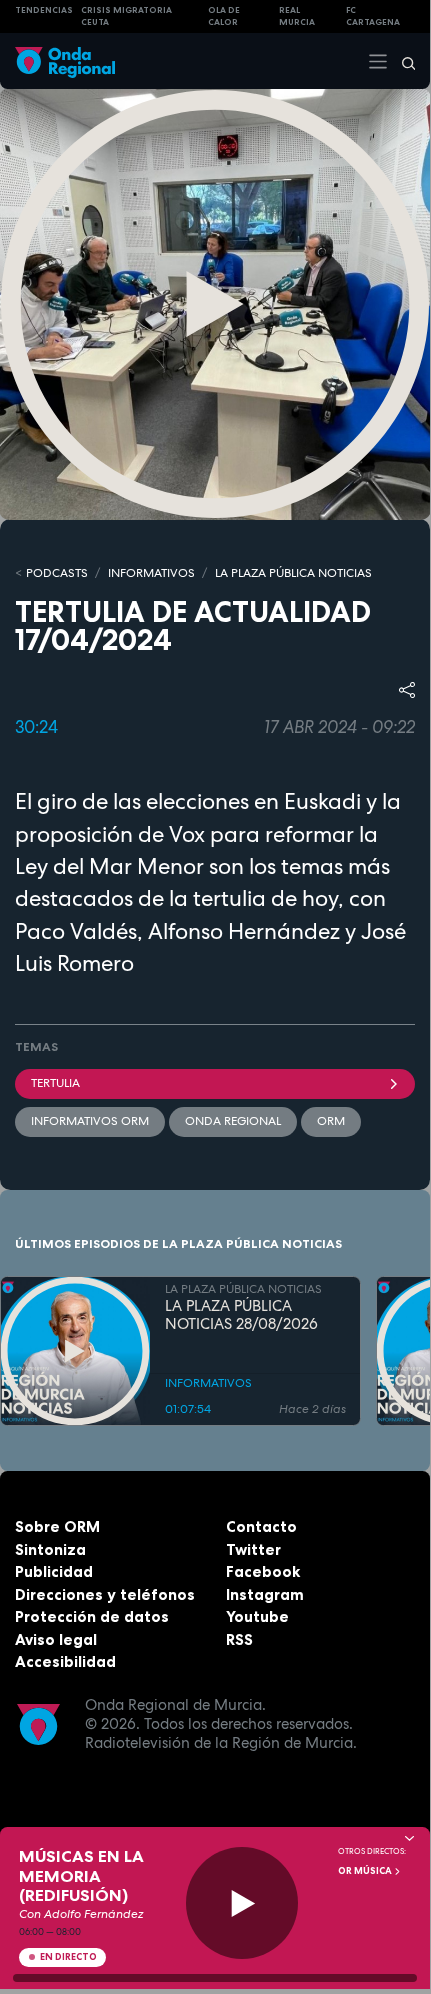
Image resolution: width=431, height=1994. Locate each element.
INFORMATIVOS (151, 573)
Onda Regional (233, 1121)
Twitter (253, 1549)
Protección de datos (92, 1616)
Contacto (261, 1526)
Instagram (265, 1594)
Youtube (257, 1616)
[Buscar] (402, 61)
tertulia (55, 1083)
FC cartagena (373, 16)
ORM (331, 1121)
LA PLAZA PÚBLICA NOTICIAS (293, 573)
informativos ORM (90, 1121)
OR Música (366, 1871)
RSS (239, 1639)
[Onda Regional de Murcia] (65, 60)
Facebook (263, 1571)
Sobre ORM (57, 1526)
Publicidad (54, 1571)
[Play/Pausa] (242, 1903)
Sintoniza (50, 1549)
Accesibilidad (65, 1661)
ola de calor (224, 16)
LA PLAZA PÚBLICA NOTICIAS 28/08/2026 (241, 1316)
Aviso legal (56, 1639)
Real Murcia (297, 16)
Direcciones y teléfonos (105, 1594)
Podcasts (57, 573)
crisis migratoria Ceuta (126, 16)
